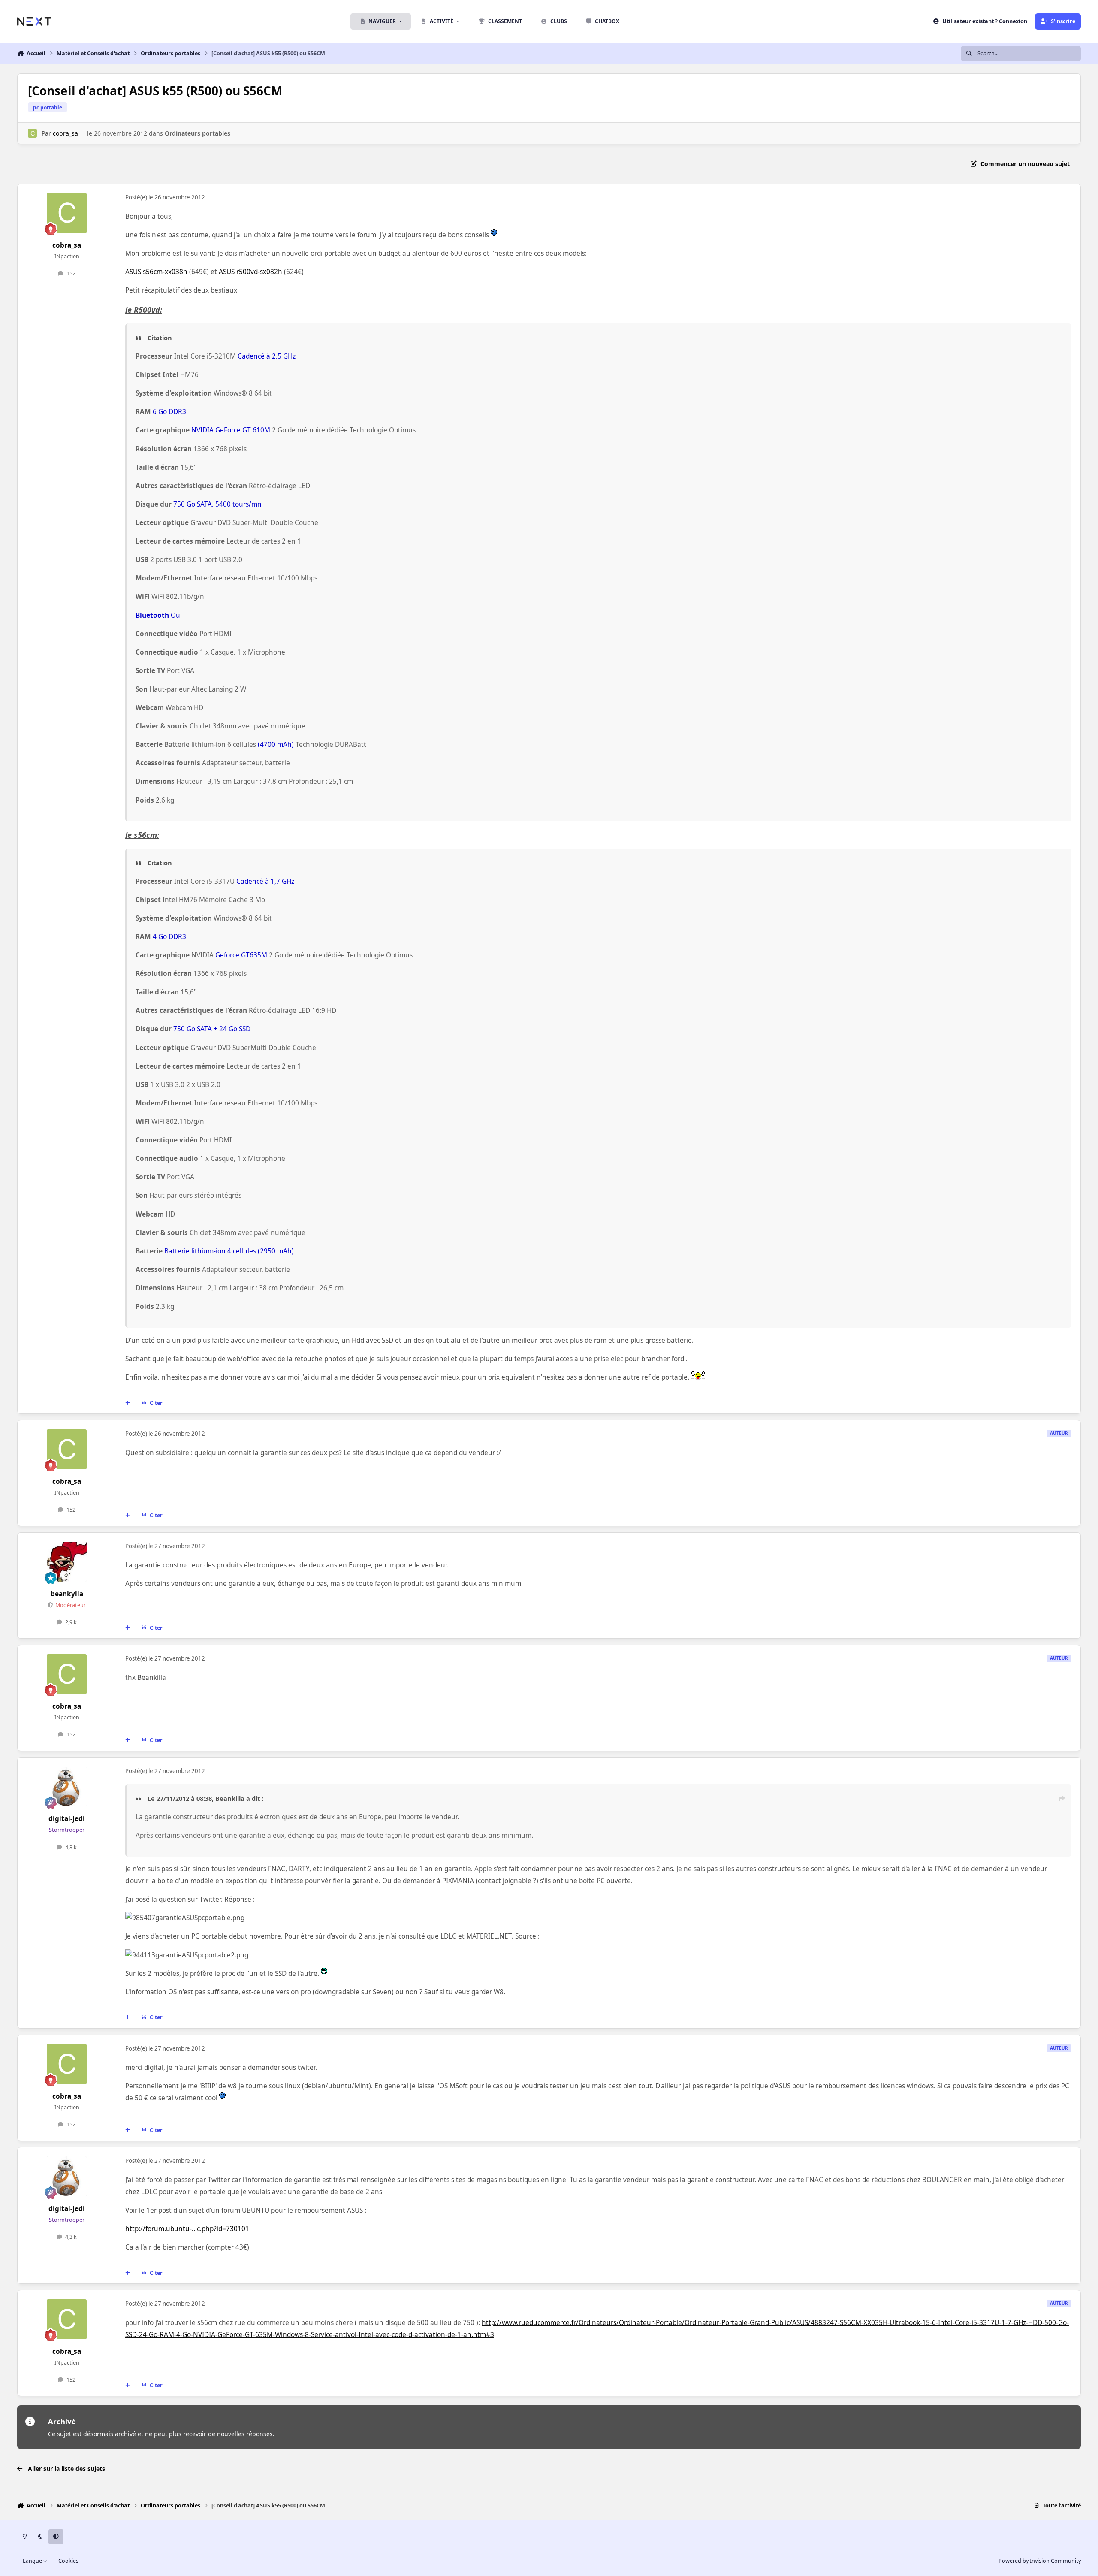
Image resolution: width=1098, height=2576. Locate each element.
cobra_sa (65, 133)
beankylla (67, 1594)
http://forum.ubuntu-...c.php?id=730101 (187, 2229)
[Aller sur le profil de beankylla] (67, 1562)
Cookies (68, 2561)
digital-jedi (67, 1819)
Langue (33, 2561)
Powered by (1040, 2561)
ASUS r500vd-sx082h (250, 272)
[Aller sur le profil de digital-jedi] (67, 1787)
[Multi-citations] (128, 1403)
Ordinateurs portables (198, 133)
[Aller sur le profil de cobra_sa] (32, 133)
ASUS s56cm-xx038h (156, 272)
